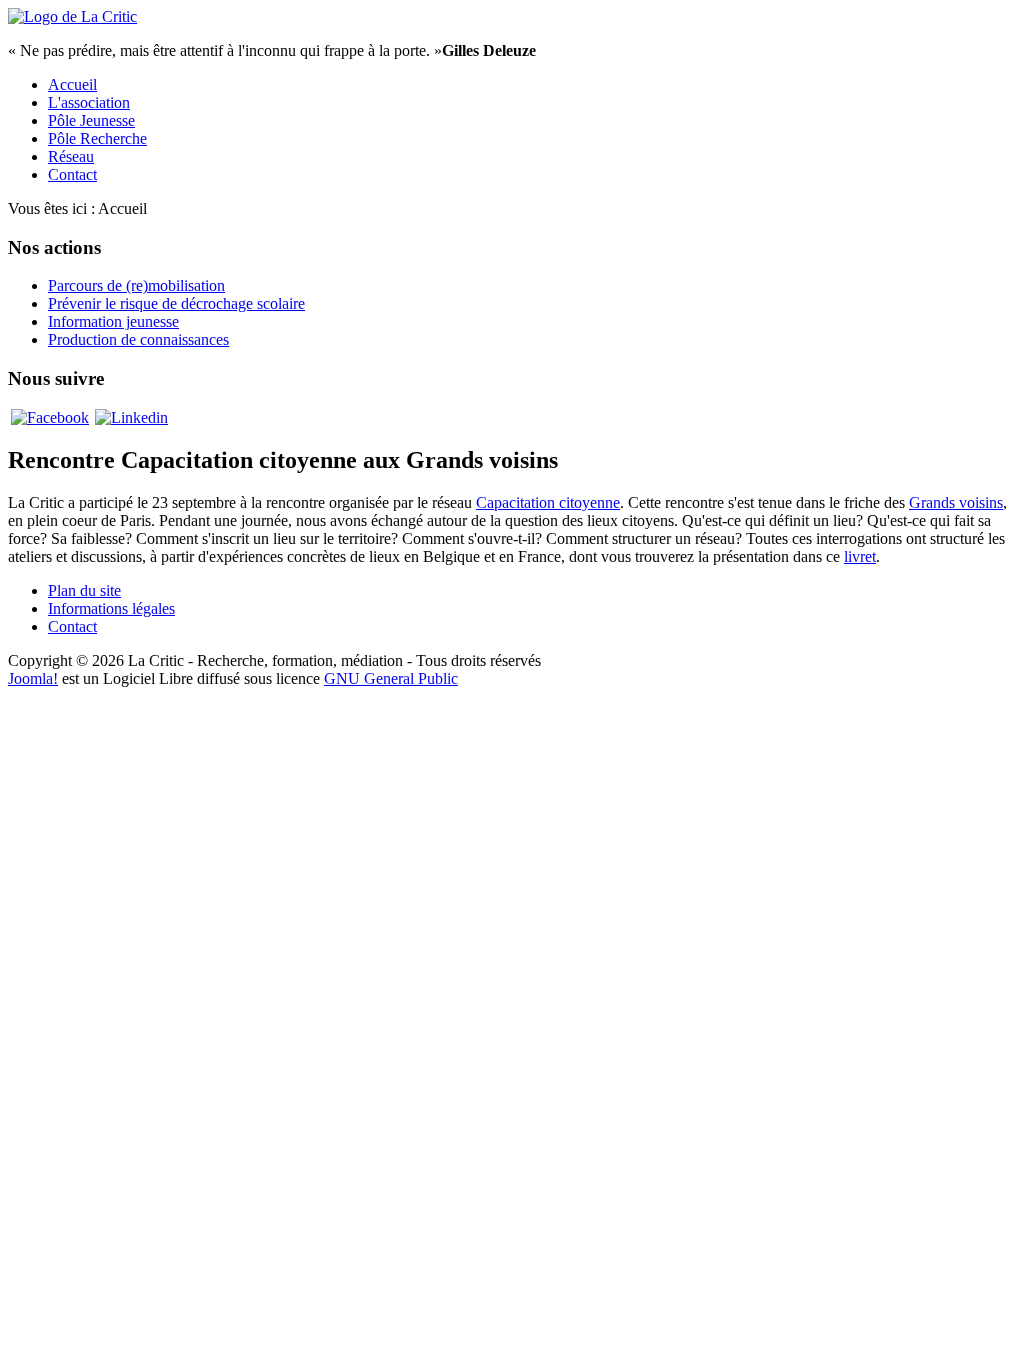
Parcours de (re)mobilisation (136, 285)
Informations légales (111, 608)
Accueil (72, 84)
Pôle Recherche (97, 138)
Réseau (71, 156)
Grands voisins (956, 502)
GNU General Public (391, 678)
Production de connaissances (138, 339)
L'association (89, 102)
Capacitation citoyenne (548, 502)
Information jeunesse (113, 321)
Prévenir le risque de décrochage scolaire (176, 303)
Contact (72, 174)
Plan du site (84, 590)
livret (860, 556)
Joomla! (33, 678)
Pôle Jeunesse (91, 120)
